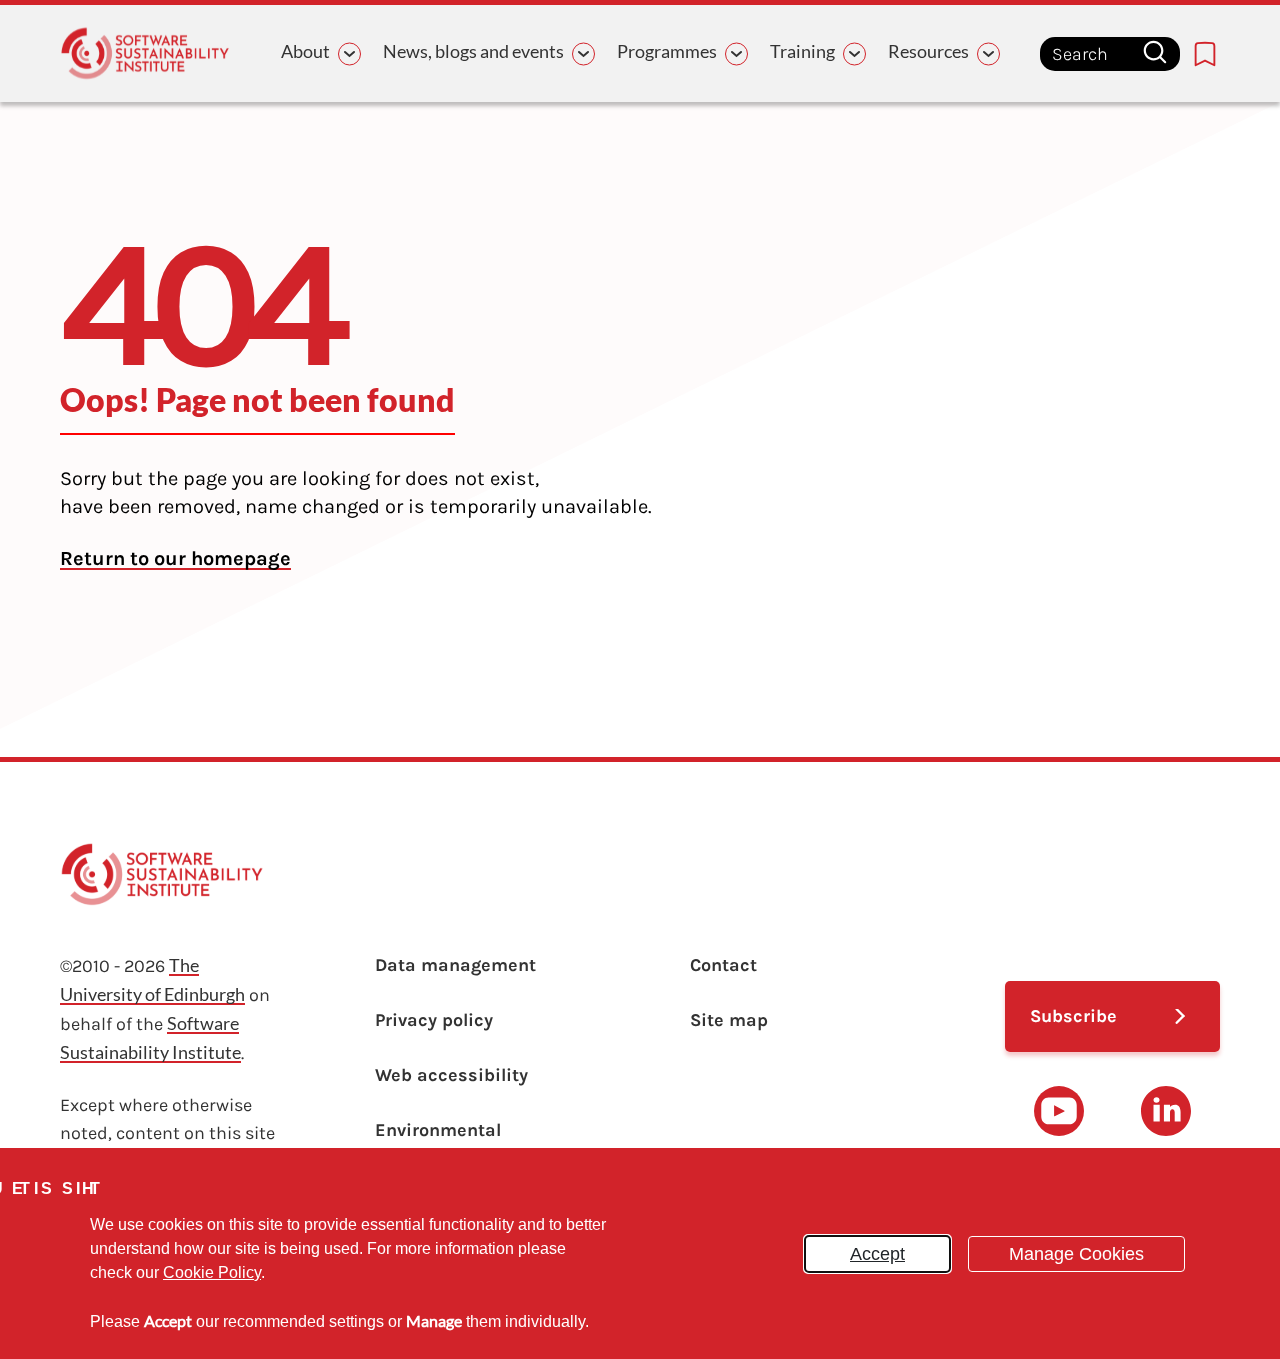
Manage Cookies (1076, 1254)
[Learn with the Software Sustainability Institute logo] (145, 53)
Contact (723, 965)
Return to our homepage (175, 558)
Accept (877, 1254)
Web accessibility (451, 1075)
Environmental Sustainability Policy (463, 1144)
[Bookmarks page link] (1205, 54)
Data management (455, 965)
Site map (729, 1020)
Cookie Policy (212, 1272)
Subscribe (1073, 1016)
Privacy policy (434, 1020)
